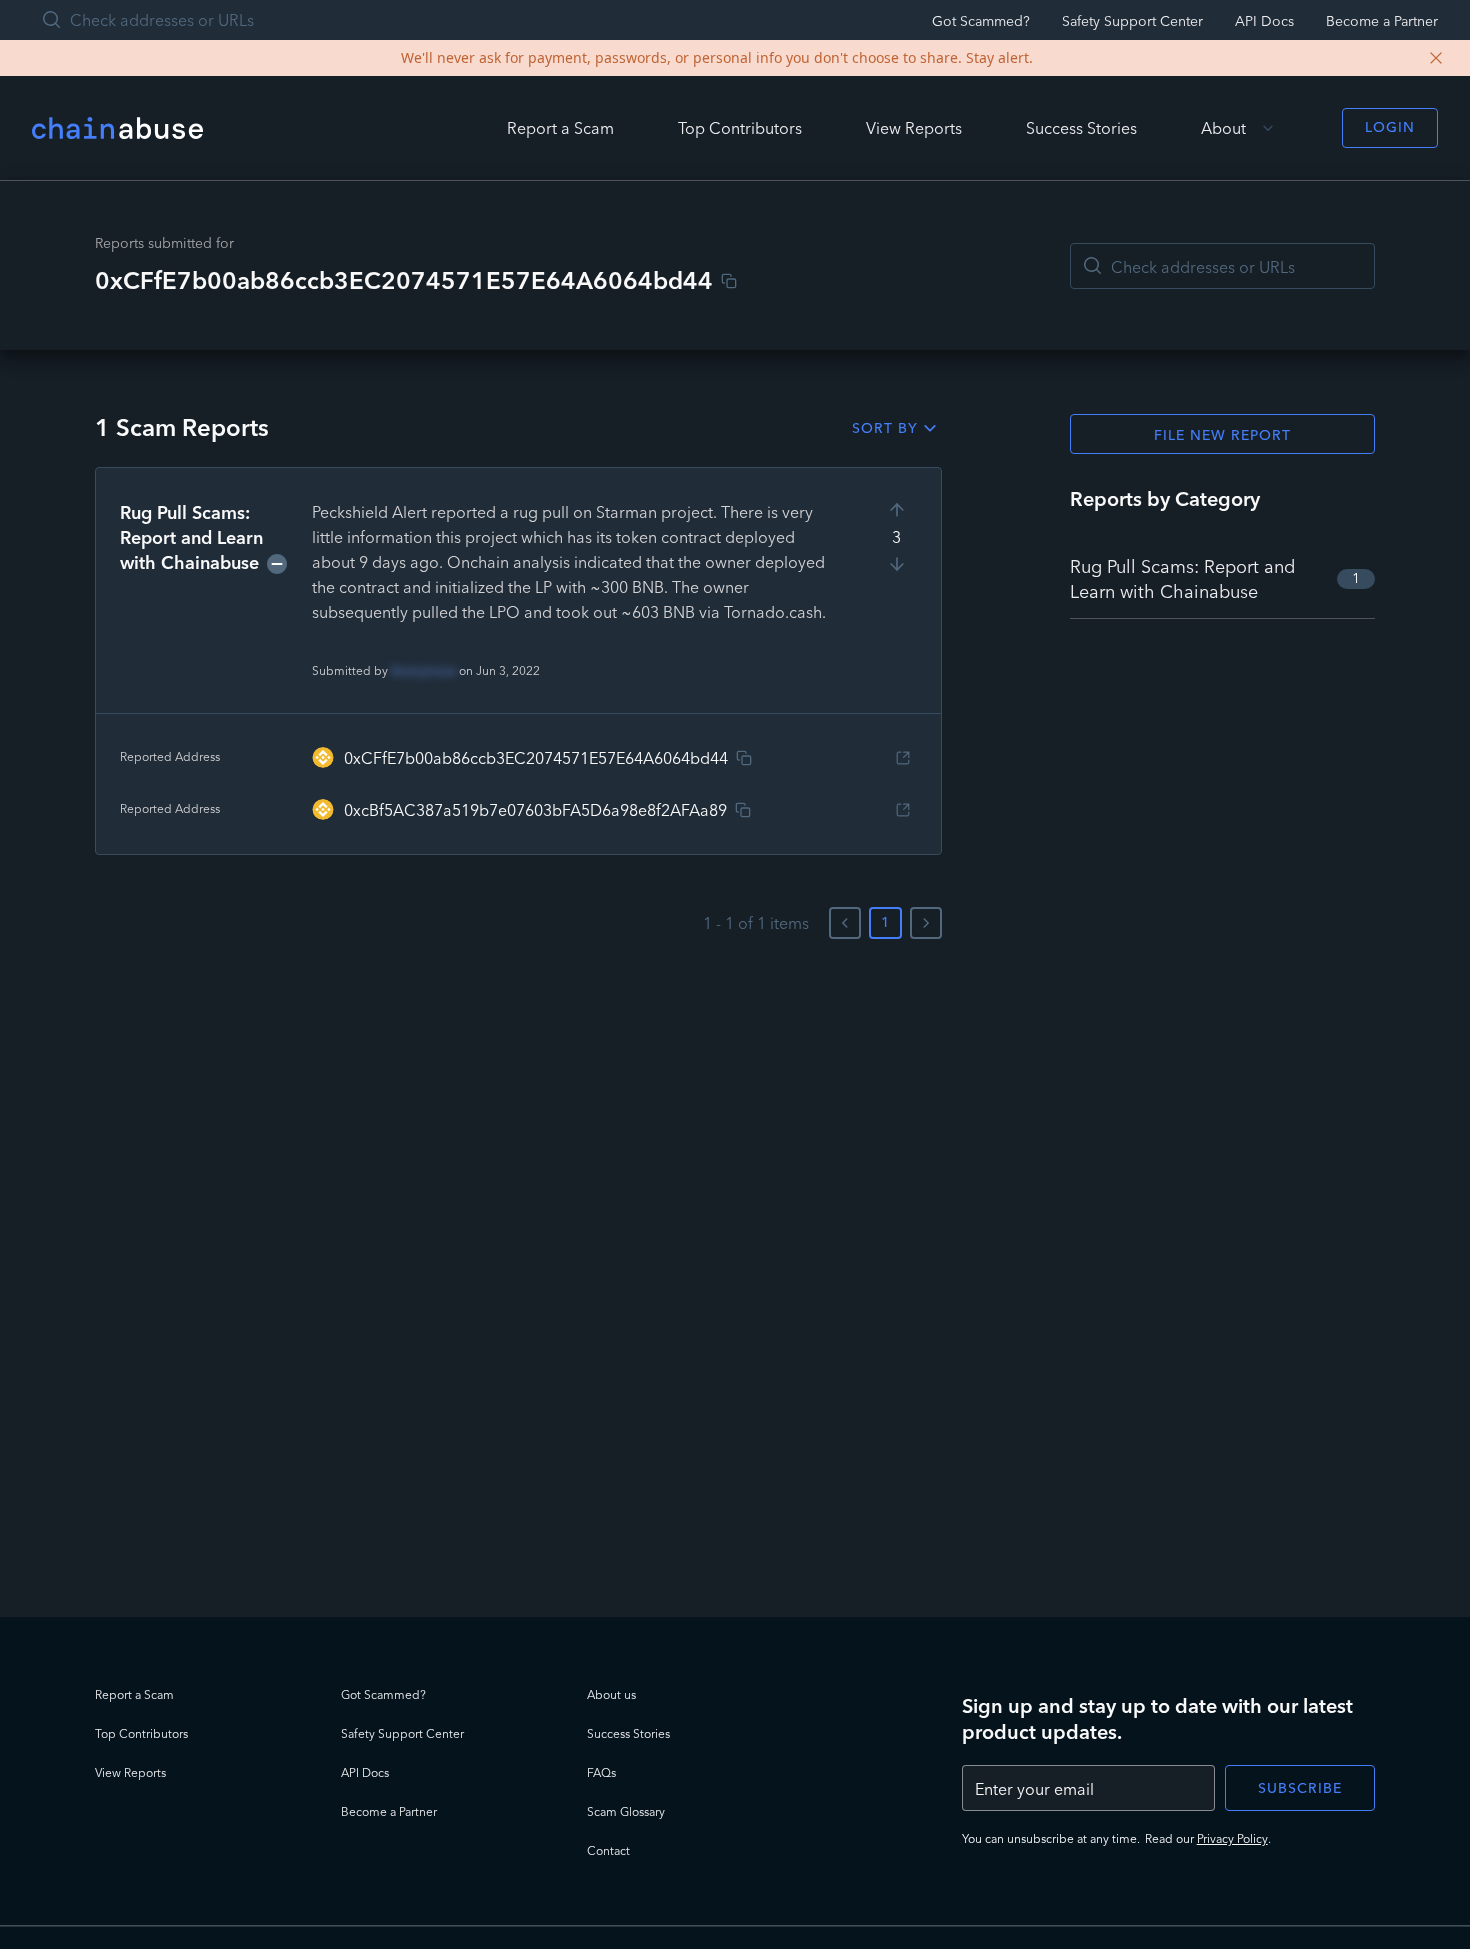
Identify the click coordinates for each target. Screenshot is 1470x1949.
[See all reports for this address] (903, 758)
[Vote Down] (897, 564)
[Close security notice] (1436, 58)
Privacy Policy (1232, 1838)
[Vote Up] (897, 510)
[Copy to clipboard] (729, 281)
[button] (518, 661)
